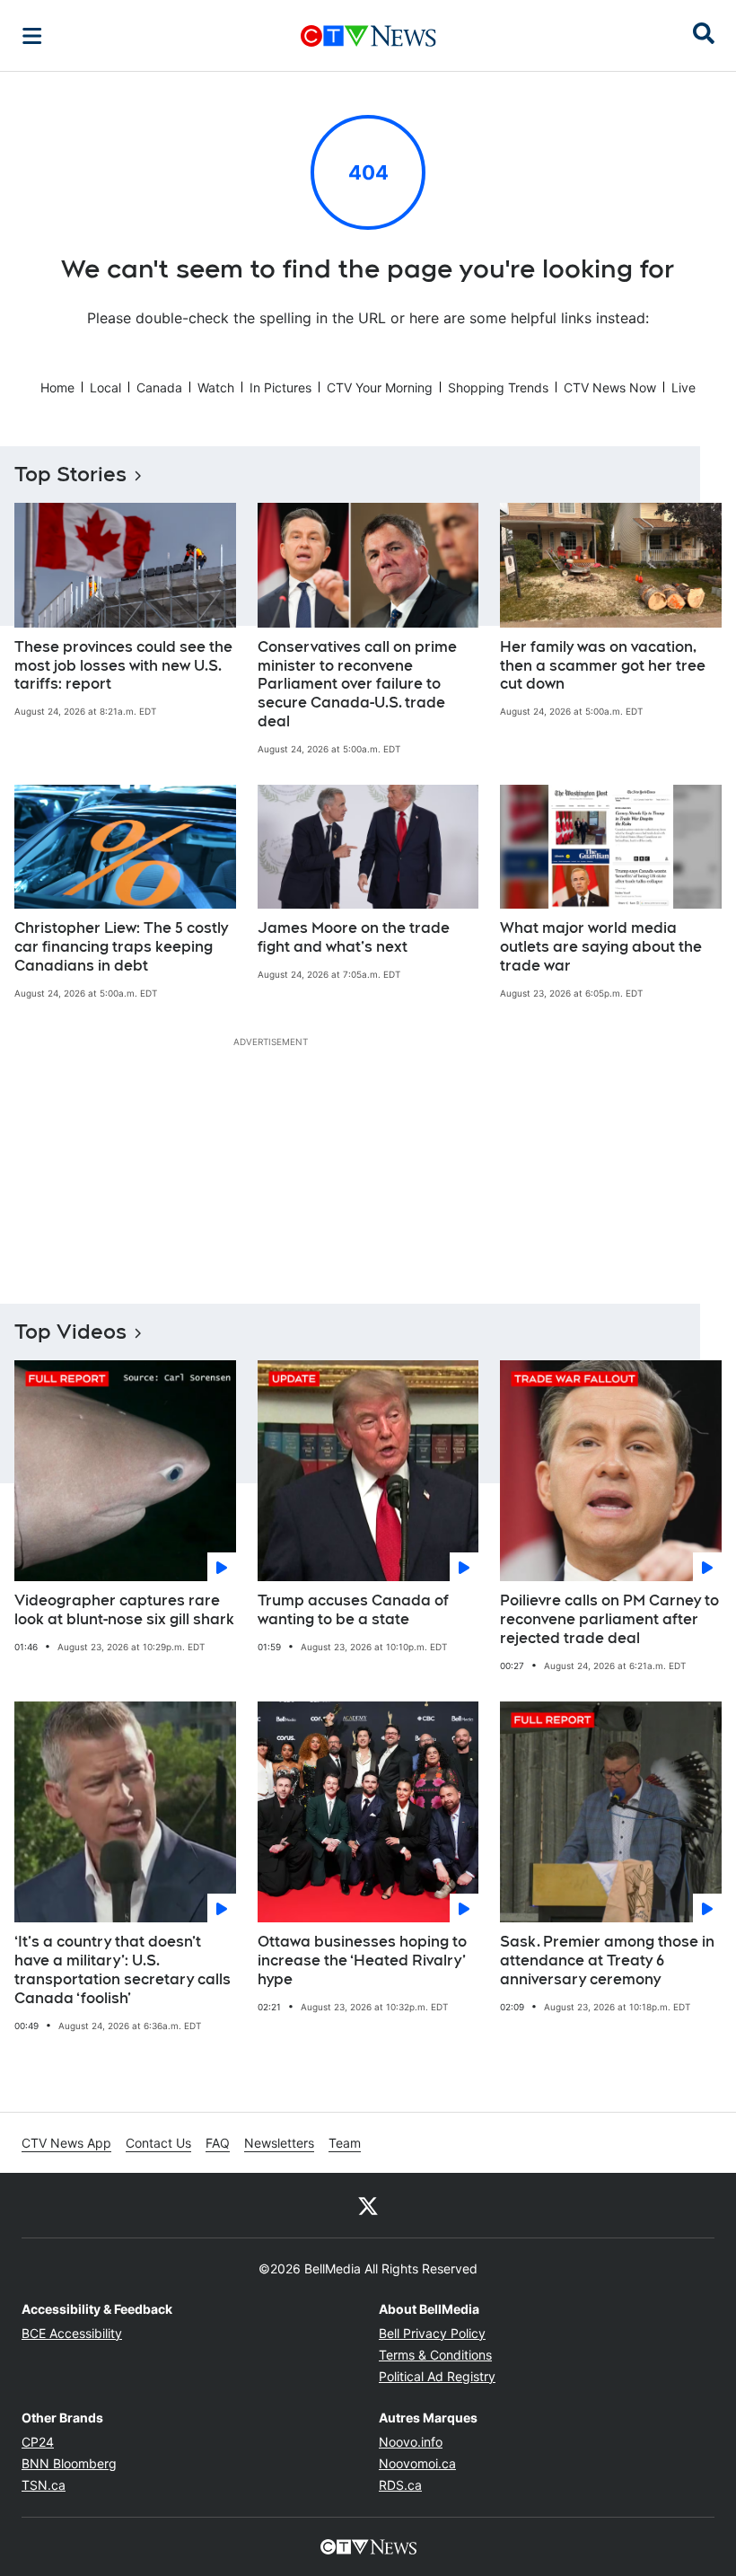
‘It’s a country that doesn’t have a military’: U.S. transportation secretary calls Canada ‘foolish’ (123, 1969)
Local (105, 387)
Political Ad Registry (437, 2376)
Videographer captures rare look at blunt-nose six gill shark (124, 1610)
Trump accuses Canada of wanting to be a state (353, 1610)
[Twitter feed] (368, 2205)
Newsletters (279, 2143)
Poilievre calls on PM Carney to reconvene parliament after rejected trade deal (609, 1619)
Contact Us (158, 2143)
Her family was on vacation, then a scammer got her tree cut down (603, 666)
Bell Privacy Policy (432, 2333)
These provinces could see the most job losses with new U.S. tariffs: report (123, 666)
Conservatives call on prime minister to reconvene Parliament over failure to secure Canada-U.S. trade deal (357, 684)
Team (345, 2143)
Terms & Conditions (435, 2355)
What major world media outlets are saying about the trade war (601, 947)
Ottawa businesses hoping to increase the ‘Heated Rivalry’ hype (362, 1961)
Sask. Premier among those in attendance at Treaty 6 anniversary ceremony (607, 1961)
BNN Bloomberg (69, 2463)
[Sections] (32, 36)
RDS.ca (400, 2485)
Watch (216, 387)
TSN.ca (44, 2485)
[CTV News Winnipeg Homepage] (368, 36)
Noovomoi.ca (417, 2463)
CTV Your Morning (380, 387)
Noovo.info (411, 2442)
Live (683, 387)
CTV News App (66, 2143)
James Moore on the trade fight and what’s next (354, 937)
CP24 (38, 2442)
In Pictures (280, 387)
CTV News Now (610, 387)
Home (57, 387)
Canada (159, 387)
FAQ (218, 2143)
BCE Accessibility (72, 2333)
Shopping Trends (498, 387)
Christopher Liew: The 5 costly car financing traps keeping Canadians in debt (121, 947)
